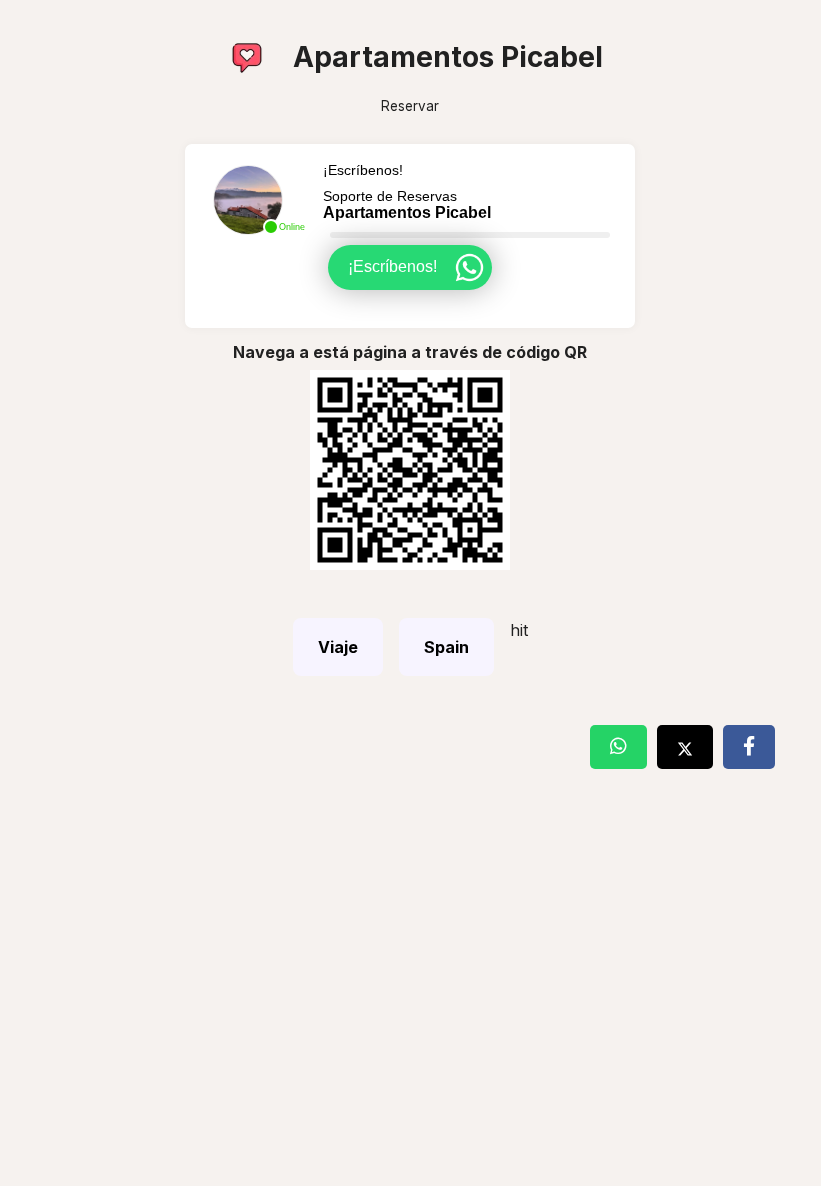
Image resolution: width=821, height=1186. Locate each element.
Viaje (338, 647)
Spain (446, 647)
